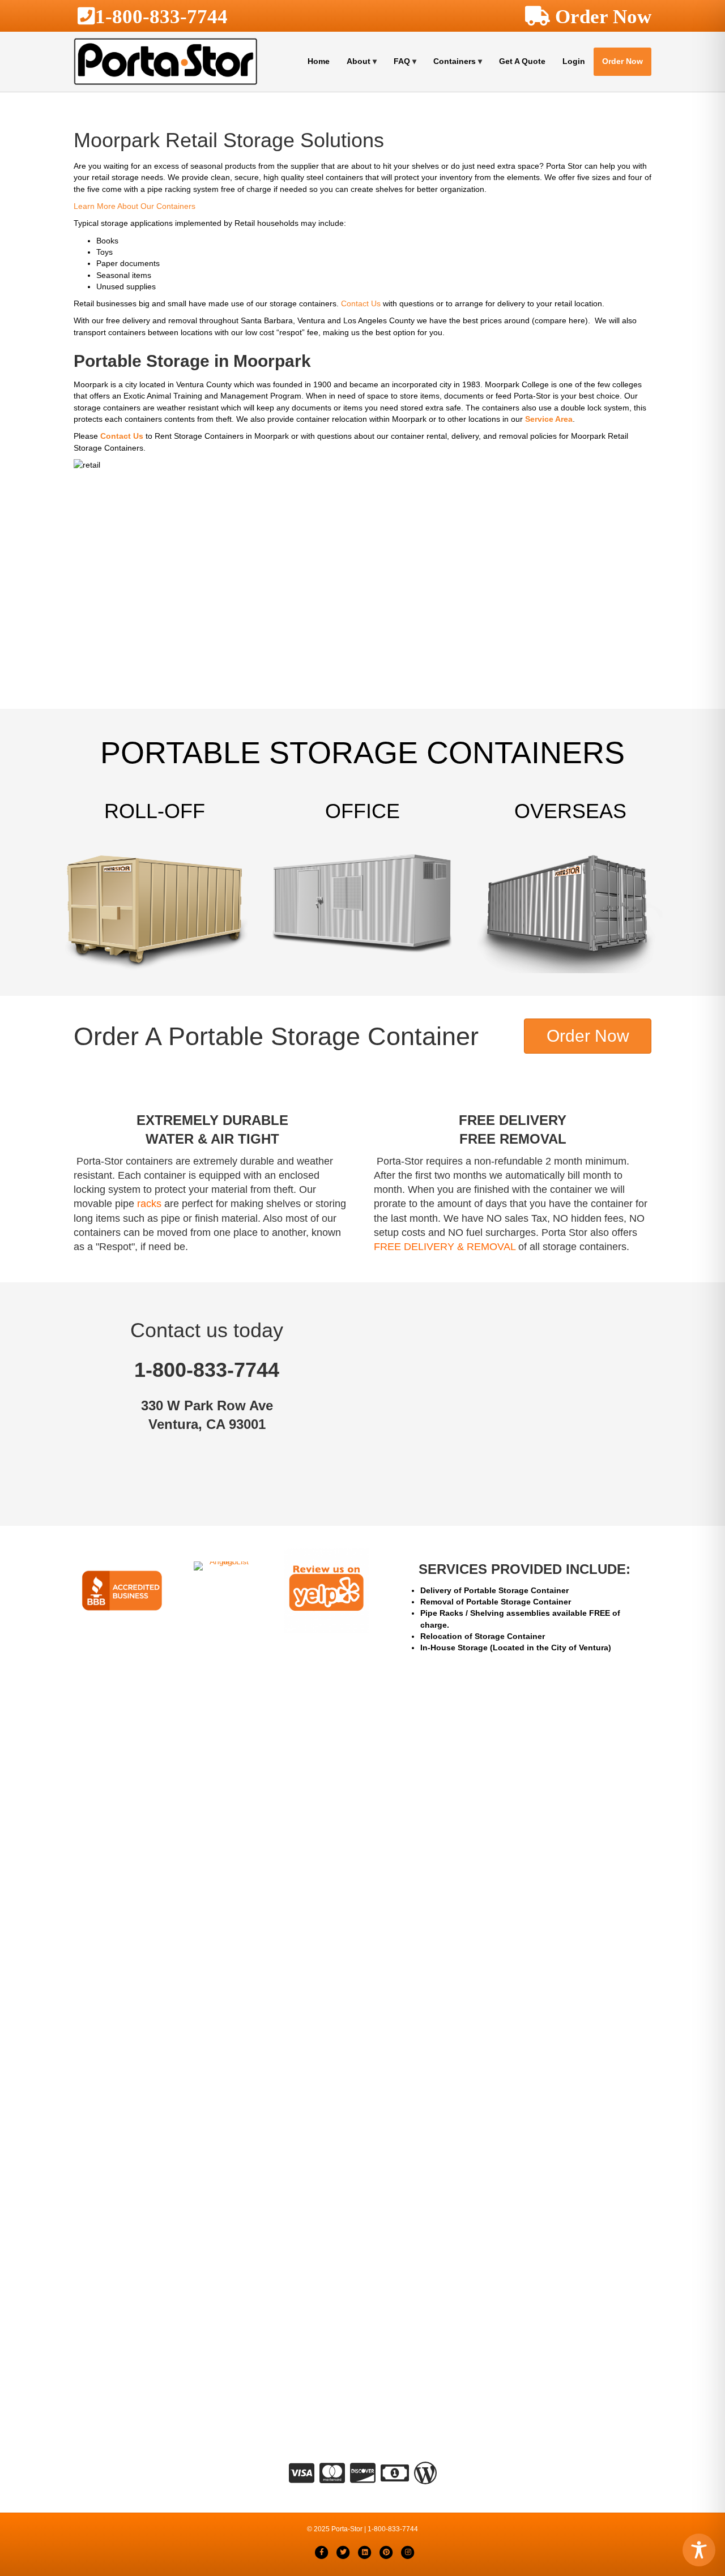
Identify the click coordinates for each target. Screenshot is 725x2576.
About (359, 61)
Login (574, 61)
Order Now (622, 61)
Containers (455, 61)
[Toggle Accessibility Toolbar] (699, 2550)
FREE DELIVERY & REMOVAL (445, 1247)
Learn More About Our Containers (135, 206)
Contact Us (361, 303)
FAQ (402, 61)
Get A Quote (522, 61)
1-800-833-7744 (161, 16)
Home (319, 61)
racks (149, 1204)
